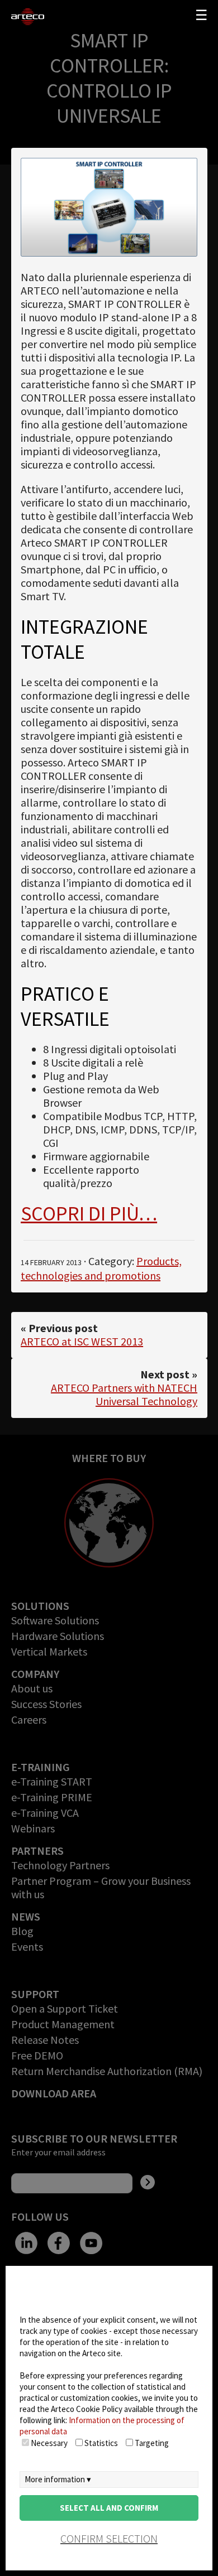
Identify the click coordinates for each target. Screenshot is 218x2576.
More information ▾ (58, 2479)
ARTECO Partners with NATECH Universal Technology (124, 1394)
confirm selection (109, 2538)
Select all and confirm (109, 2508)
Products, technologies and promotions (101, 1268)
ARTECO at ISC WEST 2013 (82, 1341)
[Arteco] (31, 17)
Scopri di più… (89, 1214)
